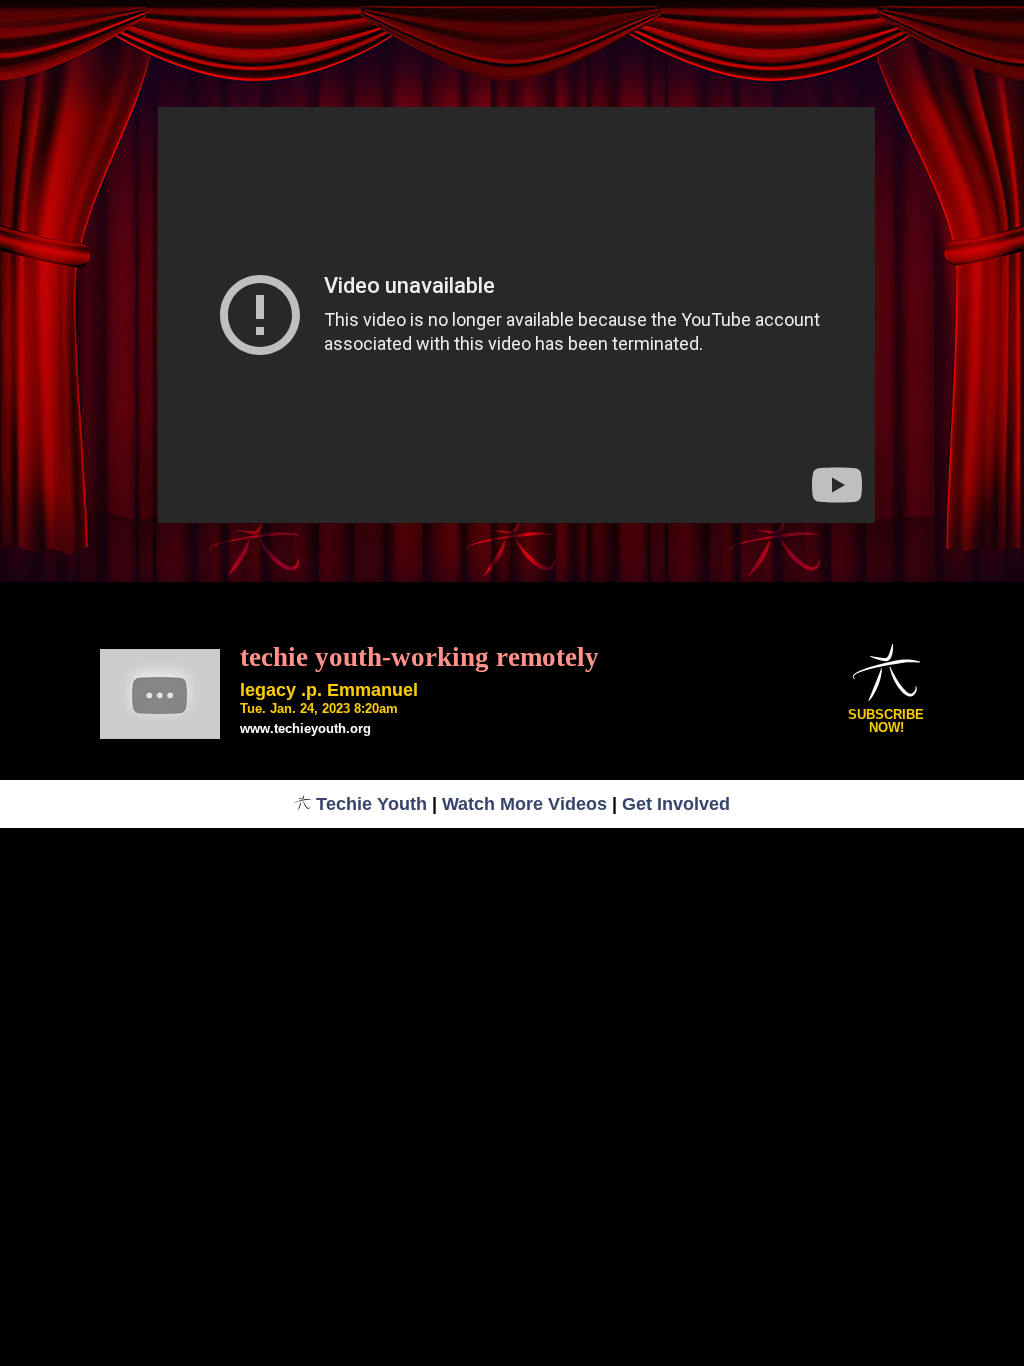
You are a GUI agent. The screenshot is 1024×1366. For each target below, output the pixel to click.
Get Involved (676, 804)
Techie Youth (371, 804)
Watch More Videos (524, 804)
